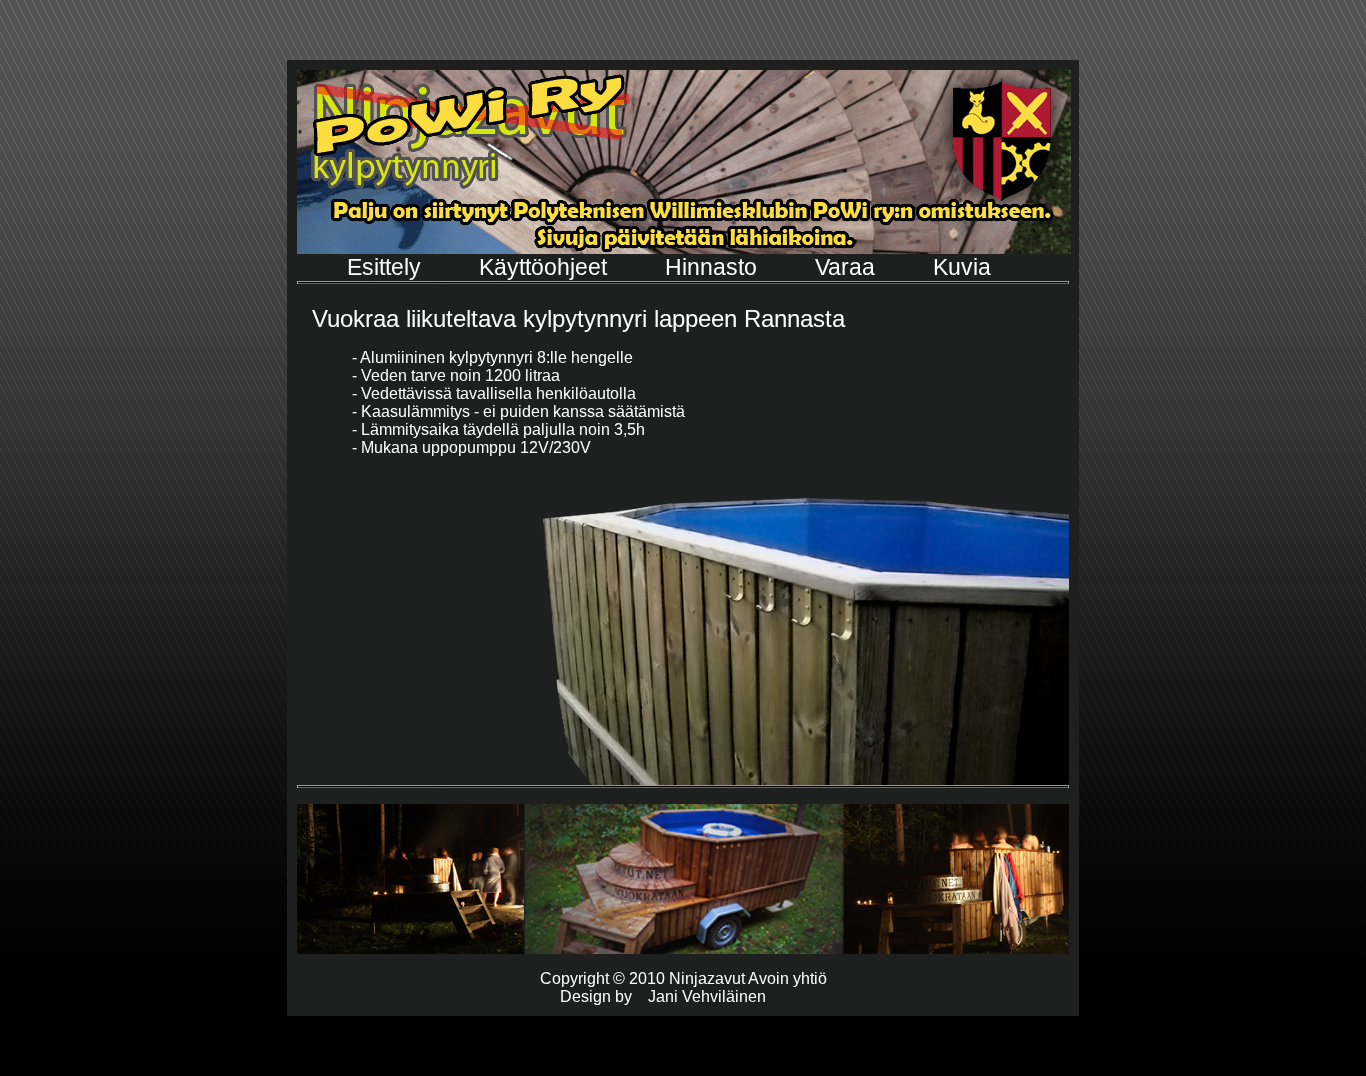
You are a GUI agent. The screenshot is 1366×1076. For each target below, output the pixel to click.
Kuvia (962, 267)
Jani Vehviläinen (707, 996)
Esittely (387, 267)
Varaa (848, 267)
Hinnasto (714, 267)
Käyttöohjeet (546, 267)
